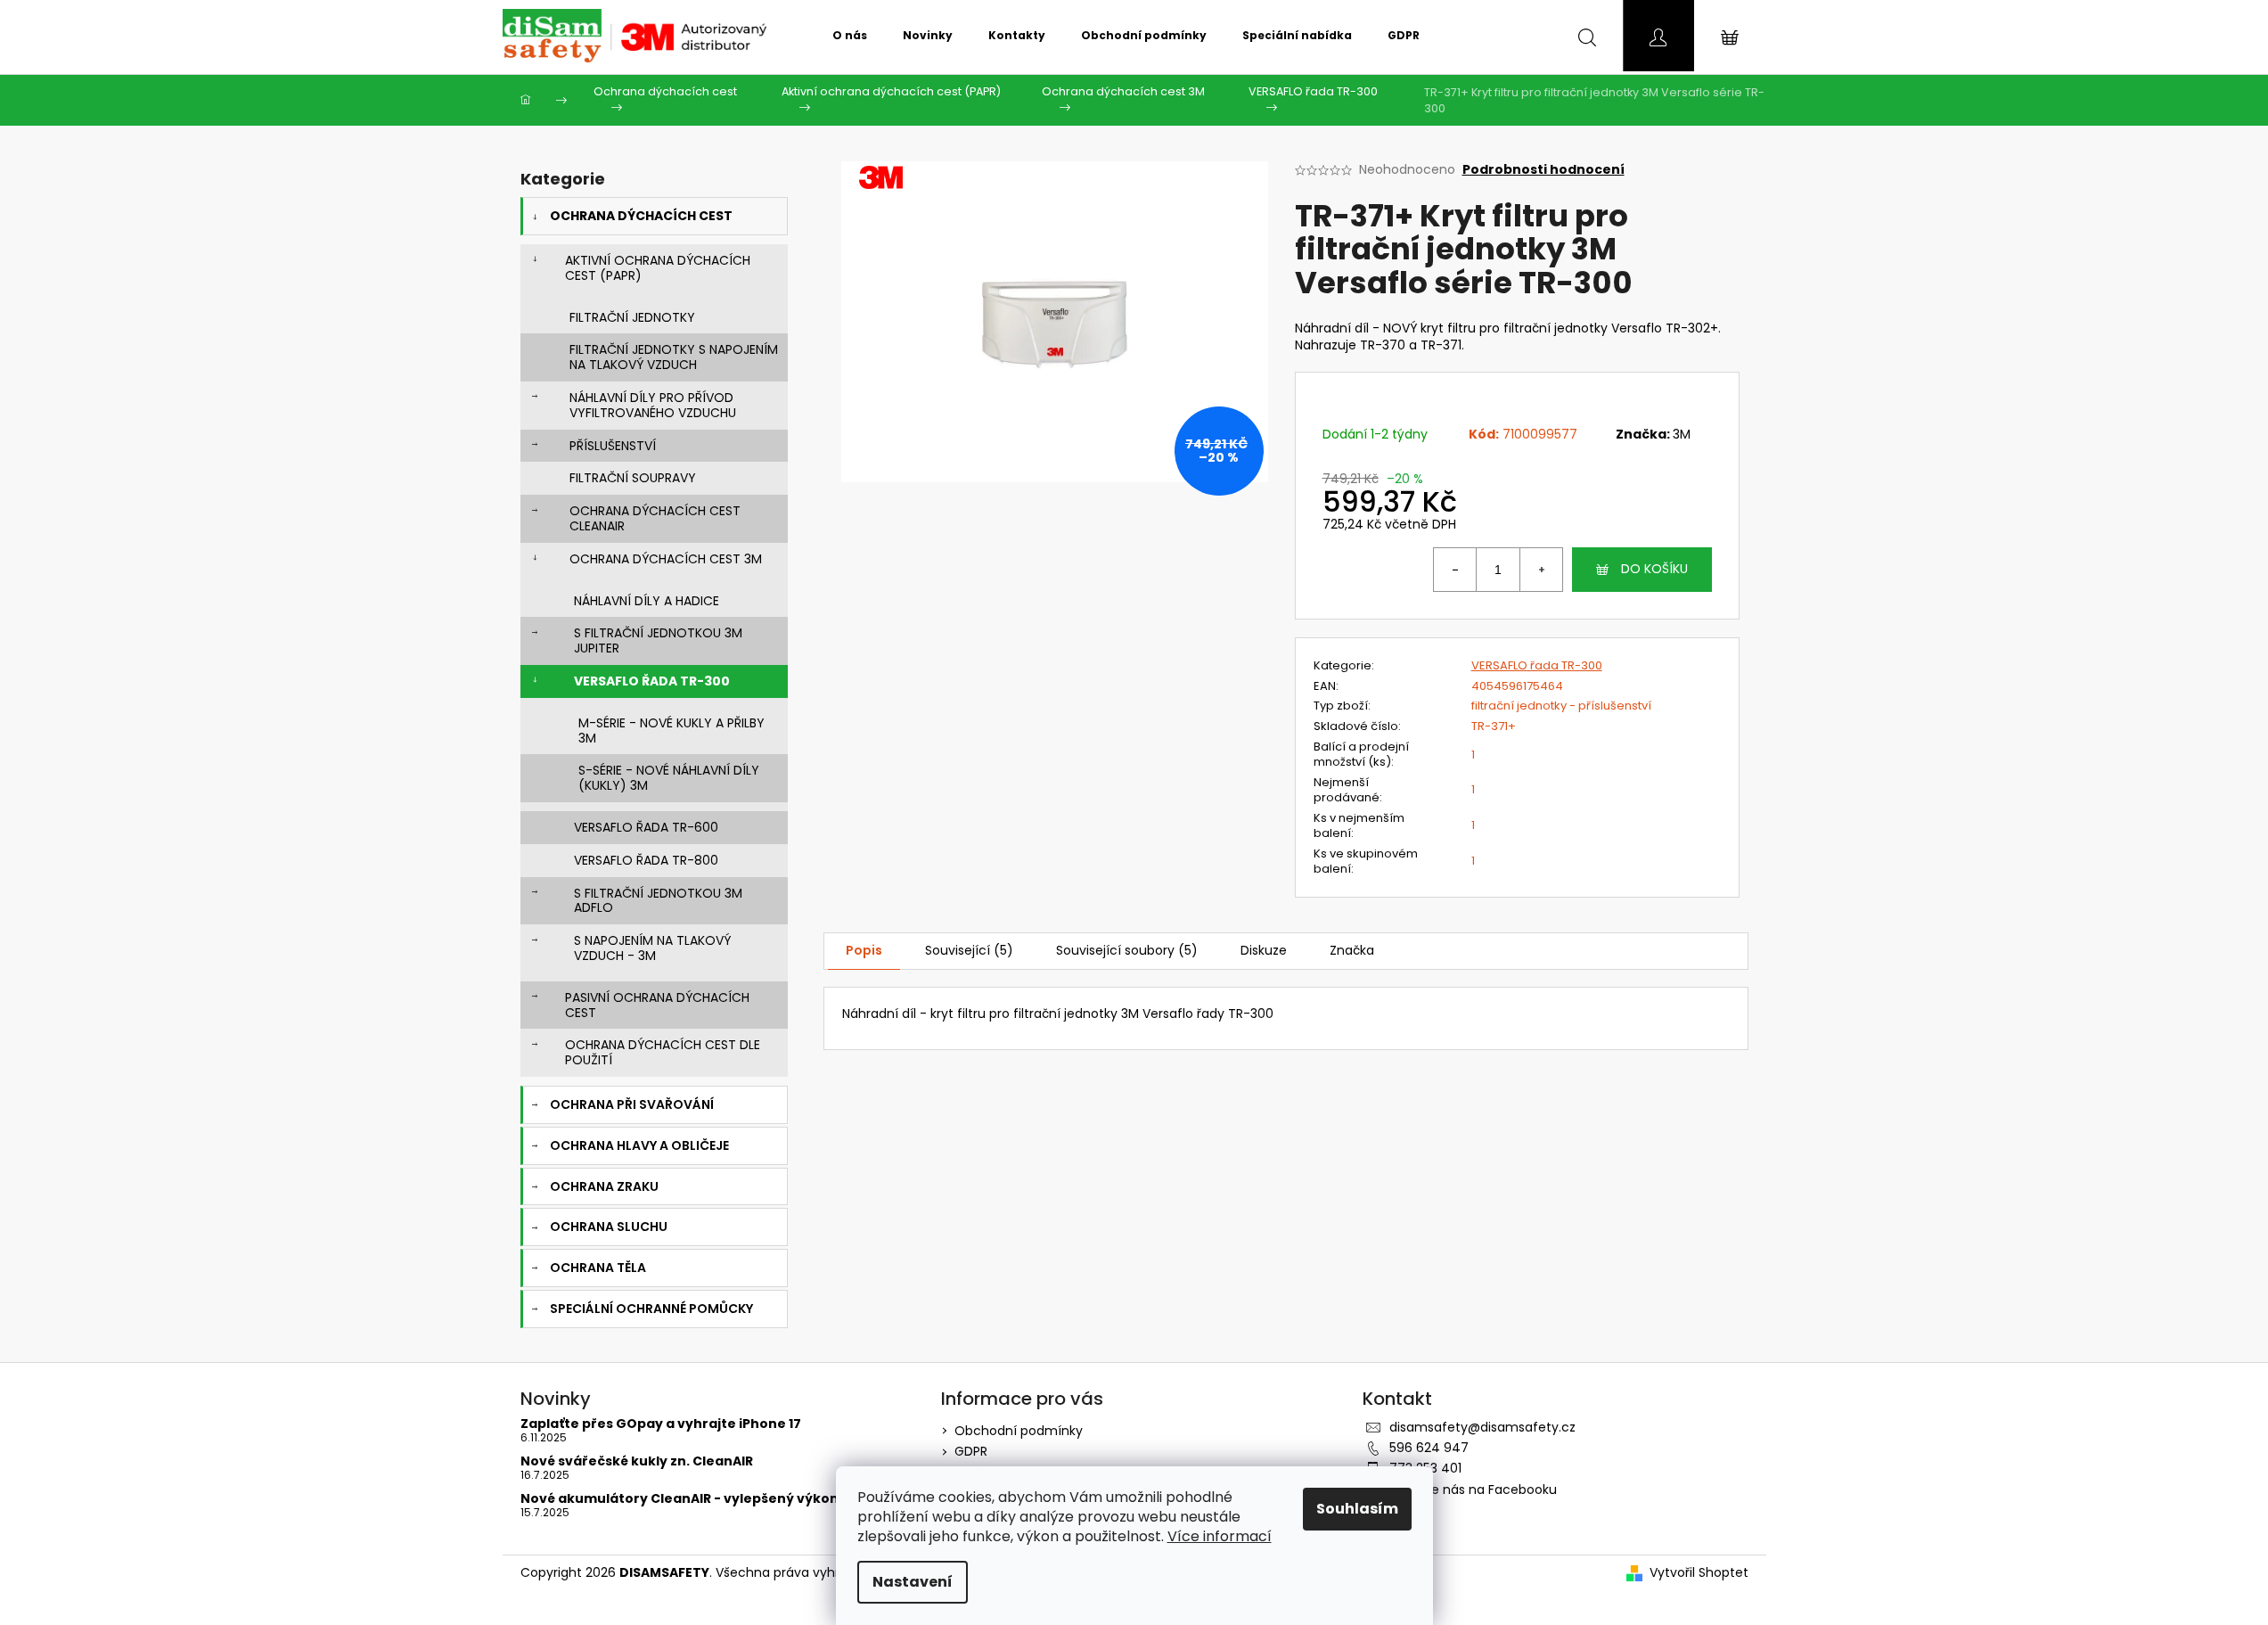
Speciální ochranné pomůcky (651, 1309)
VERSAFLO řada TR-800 (646, 860)
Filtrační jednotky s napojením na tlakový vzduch (674, 357)
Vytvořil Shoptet (1699, 1573)
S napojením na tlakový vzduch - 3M (652, 948)
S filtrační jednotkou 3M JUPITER (658, 640)
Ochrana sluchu (609, 1227)
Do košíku (1654, 569)
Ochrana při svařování (632, 1104)
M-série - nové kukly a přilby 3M (671, 730)
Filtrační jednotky (632, 317)
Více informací (1220, 1536)
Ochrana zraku (604, 1186)
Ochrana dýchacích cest (641, 216)
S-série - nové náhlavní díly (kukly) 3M (669, 778)
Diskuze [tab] (1264, 950)
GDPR (971, 1451)
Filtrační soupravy (633, 478)
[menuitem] (850, 36)
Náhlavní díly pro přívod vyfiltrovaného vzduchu (653, 405)
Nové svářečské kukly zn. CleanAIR (637, 1461)
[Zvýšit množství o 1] (1541, 570)
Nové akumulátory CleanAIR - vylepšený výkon (680, 1499)
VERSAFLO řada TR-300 (652, 681)
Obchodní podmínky (1019, 1431)
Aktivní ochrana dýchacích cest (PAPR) (658, 268)
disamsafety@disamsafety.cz (1482, 1427)
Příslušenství (613, 446)
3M (1682, 434)
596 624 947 (1429, 1448)
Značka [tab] (1352, 950)
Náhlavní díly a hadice (647, 601)
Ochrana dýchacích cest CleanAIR (655, 518)
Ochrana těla (598, 1268)
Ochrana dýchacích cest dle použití (663, 1052)
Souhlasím (1357, 1509)
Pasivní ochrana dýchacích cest (657, 1005)
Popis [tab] (864, 950)
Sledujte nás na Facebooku (1473, 1490)
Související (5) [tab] (969, 950)
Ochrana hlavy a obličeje (639, 1145)
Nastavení (913, 1582)
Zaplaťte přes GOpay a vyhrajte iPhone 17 (661, 1424)
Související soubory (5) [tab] (1127, 950)
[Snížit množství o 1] (1455, 570)
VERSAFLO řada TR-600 (646, 827)
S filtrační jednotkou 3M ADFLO (658, 901)
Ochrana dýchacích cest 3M (666, 559)
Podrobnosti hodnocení (1543, 170)
